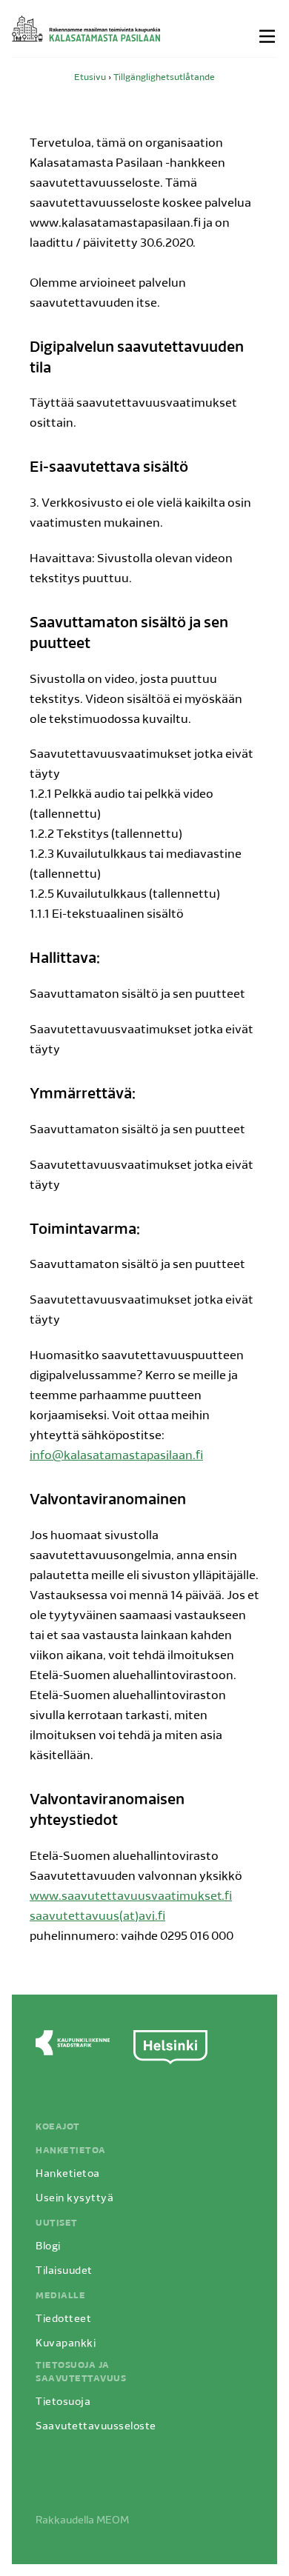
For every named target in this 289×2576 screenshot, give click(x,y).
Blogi (48, 2247)
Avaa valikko (268, 36)
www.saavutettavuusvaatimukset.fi (131, 1897)
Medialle (60, 2296)
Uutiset (57, 2223)
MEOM (113, 2521)
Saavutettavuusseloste (96, 2427)
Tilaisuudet (64, 2271)
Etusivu (90, 78)
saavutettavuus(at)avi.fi (97, 1917)
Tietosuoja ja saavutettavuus (81, 2372)
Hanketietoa (71, 2151)
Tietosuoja (63, 2402)
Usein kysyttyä (74, 2199)
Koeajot (58, 2127)
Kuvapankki (66, 2344)
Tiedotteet (63, 2319)
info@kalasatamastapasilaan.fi (116, 1456)
